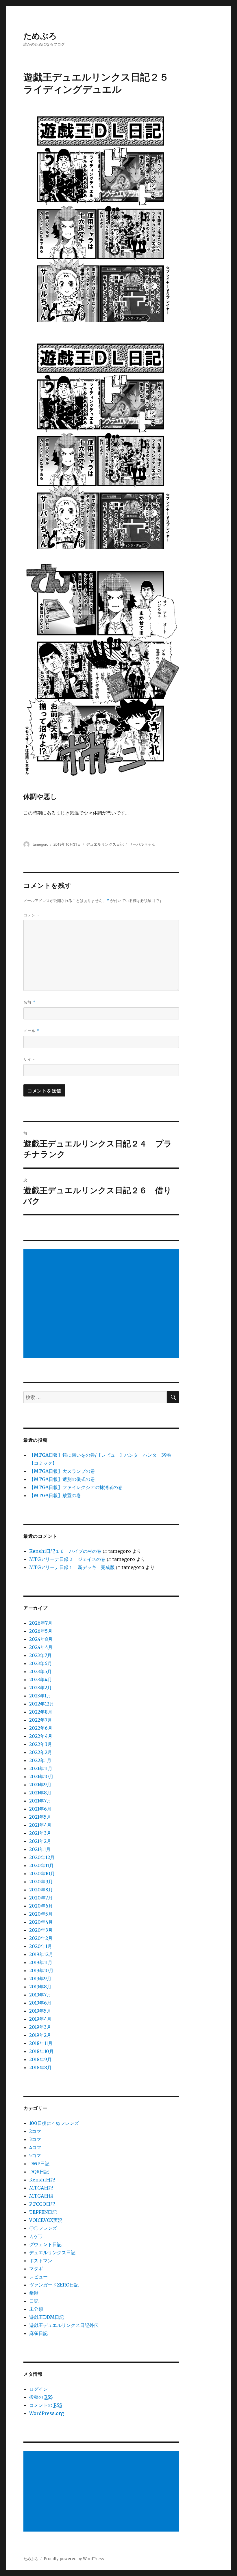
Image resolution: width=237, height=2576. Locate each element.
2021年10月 (41, 1777)
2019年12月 (41, 1954)
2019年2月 (40, 2035)
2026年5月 (41, 1631)
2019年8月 (40, 1987)
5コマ (35, 2155)
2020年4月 (41, 1922)
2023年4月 (41, 1680)
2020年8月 (41, 1890)
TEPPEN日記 (43, 2212)
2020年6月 (41, 1906)
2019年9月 (40, 1979)
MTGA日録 (41, 2196)
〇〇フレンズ (43, 2228)
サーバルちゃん (142, 844)
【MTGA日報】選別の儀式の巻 (62, 1479)
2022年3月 (41, 1744)
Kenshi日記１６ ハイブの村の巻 (65, 1551)
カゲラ (36, 2236)
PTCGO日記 (42, 2204)
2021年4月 (40, 1825)
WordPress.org (47, 2413)
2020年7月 (41, 1898)
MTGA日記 (41, 2188)
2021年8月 (40, 1793)
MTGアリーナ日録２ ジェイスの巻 (67, 1559)
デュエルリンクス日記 (105, 844)
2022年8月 (41, 1712)
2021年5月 (40, 1817)
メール (32, 1031)
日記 (34, 2301)
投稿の (41, 2397)
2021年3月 (40, 1833)
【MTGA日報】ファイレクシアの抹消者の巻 (76, 1487)
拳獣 (34, 2293)
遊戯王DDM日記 (47, 2317)
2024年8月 (41, 1639)
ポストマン (41, 2261)
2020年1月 (41, 1946)
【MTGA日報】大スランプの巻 (62, 1471)
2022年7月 (41, 1720)
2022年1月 (40, 1760)
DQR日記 (39, 2172)
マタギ (36, 2269)
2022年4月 (41, 1736)
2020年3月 (41, 1930)
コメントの (46, 2405)
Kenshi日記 (42, 2180)
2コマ (35, 2131)
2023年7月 (40, 1655)
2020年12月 (42, 1857)
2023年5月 (40, 1671)
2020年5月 (41, 1914)
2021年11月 (41, 1768)
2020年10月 (42, 1873)
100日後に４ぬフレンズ (54, 2123)
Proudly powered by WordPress (74, 2559)
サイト (29, 1059)
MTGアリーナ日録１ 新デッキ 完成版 (72, 1567)
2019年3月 (40, 2027)
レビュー (38, 2277)
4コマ (35, 2147)
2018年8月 (40, 2067)
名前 (29, 1002)
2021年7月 (40, 1801)
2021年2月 (40, 1841)
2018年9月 (40, 2059)
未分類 (36, 2309)
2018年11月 (41, 2043)
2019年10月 (41, 1970)
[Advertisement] (102, 1304)
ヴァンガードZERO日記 (54, 2285)
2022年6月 (41, 1728)
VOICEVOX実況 (46, 2220)
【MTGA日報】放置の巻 (55, 1495)
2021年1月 (40, 1849)
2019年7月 (40, 1995)
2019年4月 (40, 2019)
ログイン (38, 2389)
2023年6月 (41, 1663)
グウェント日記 (45, 2244)
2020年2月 (41, 1938)
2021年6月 (40, 1809)
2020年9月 (41, 1882)
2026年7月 (41, 1623)
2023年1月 (40, 1696)
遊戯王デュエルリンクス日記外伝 (64, 2325)
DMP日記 (39, 2164)
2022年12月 (42, 1704)
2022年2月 (41, 1752)
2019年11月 (41, 1962)
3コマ (35, 2139)
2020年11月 (41, 1865)
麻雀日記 (38, 2333)
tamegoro (40, 844)
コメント (32, 915)
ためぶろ (40, 35)
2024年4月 (41, 1647)
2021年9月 (40, 1785)
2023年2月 (40, 1688)
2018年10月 (41, 2051)
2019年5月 (40, 2011)
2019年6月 (40, 2003)
